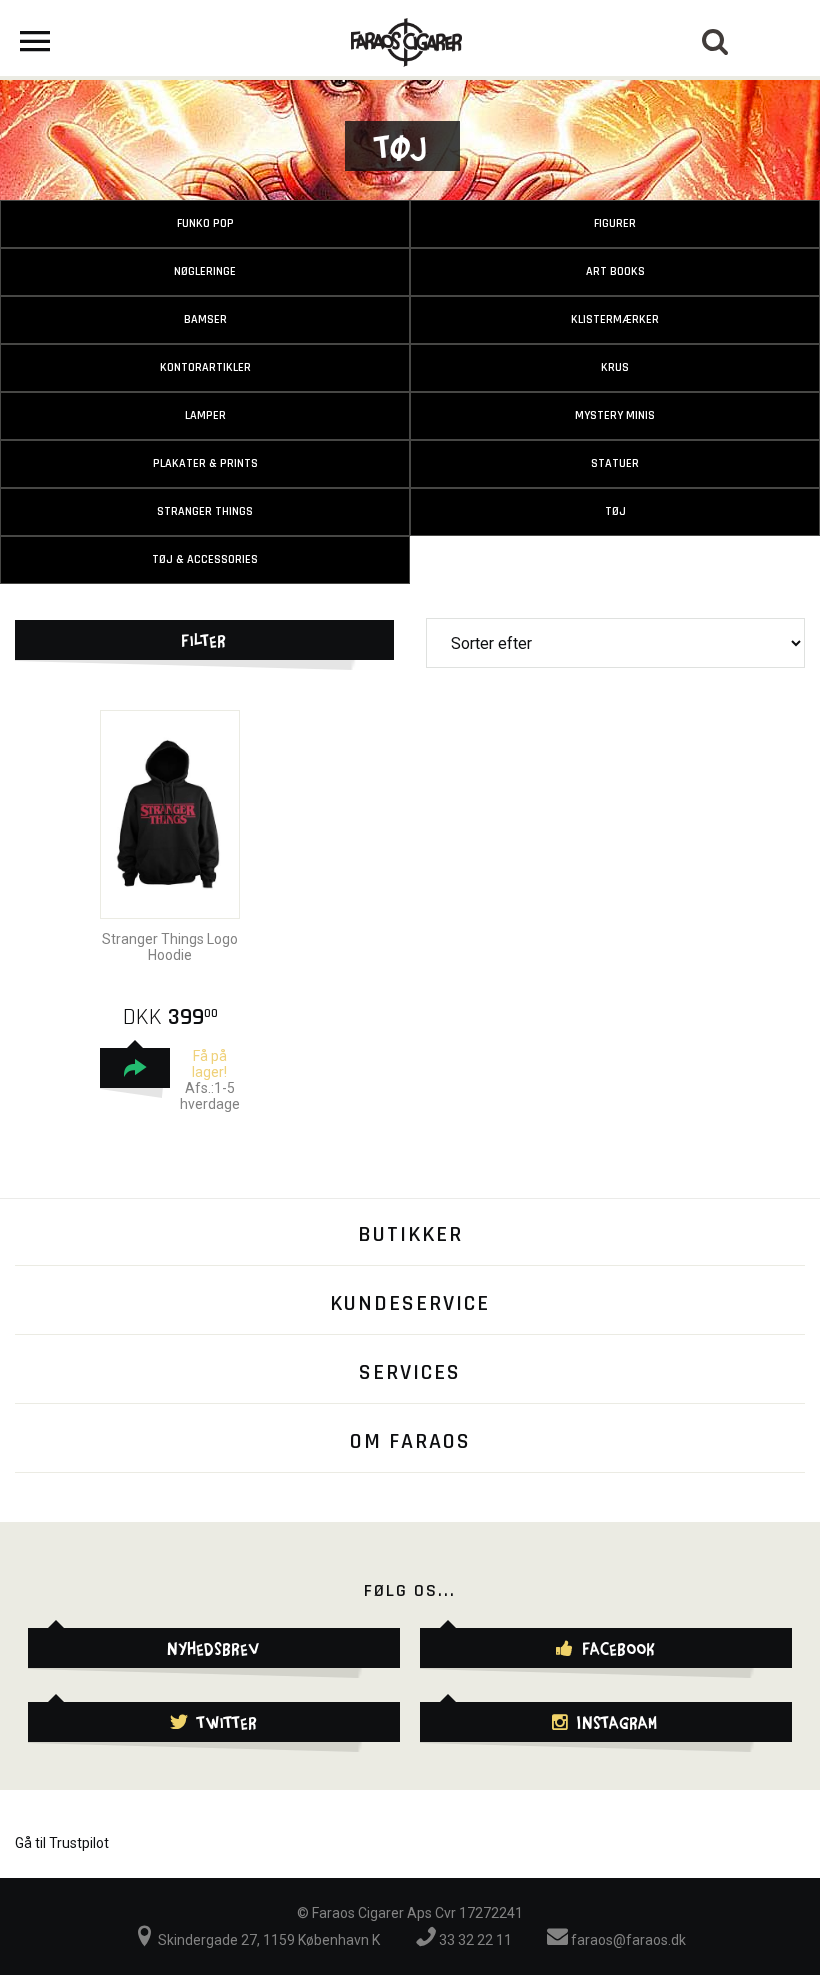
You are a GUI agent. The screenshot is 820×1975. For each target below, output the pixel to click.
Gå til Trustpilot (62, 1843)
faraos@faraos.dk (627, 1940)
